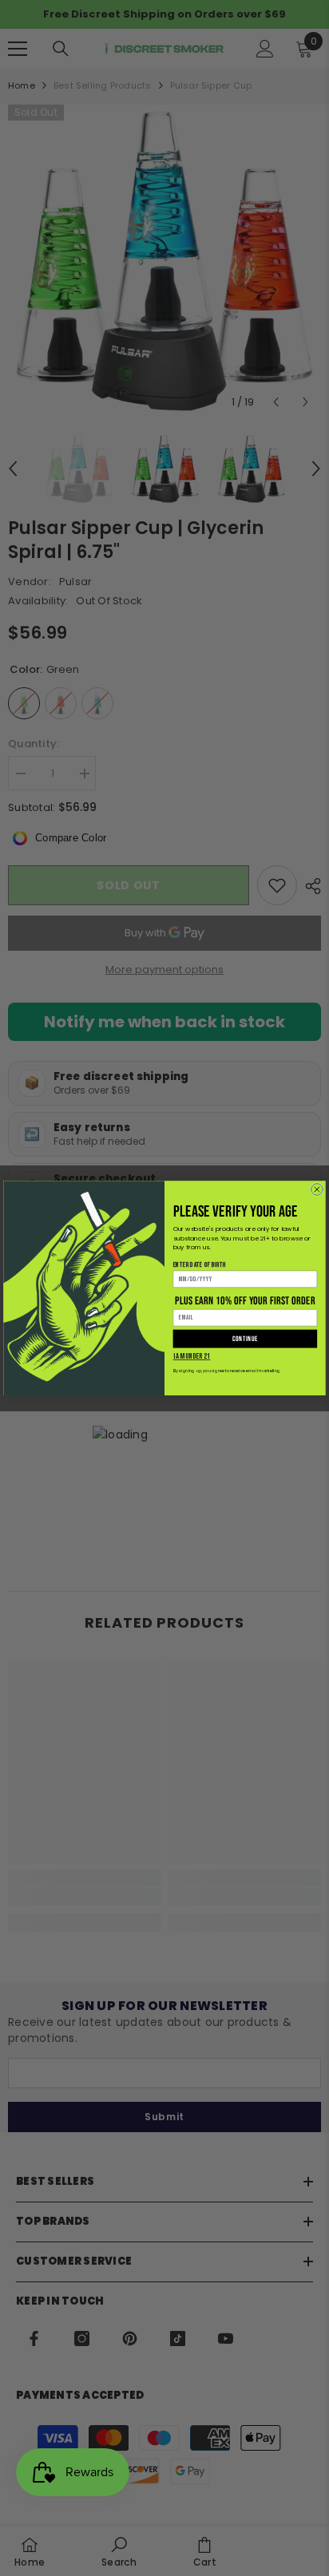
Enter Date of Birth (200, 1264)
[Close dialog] (317, 1189)
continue (245, 1339)
